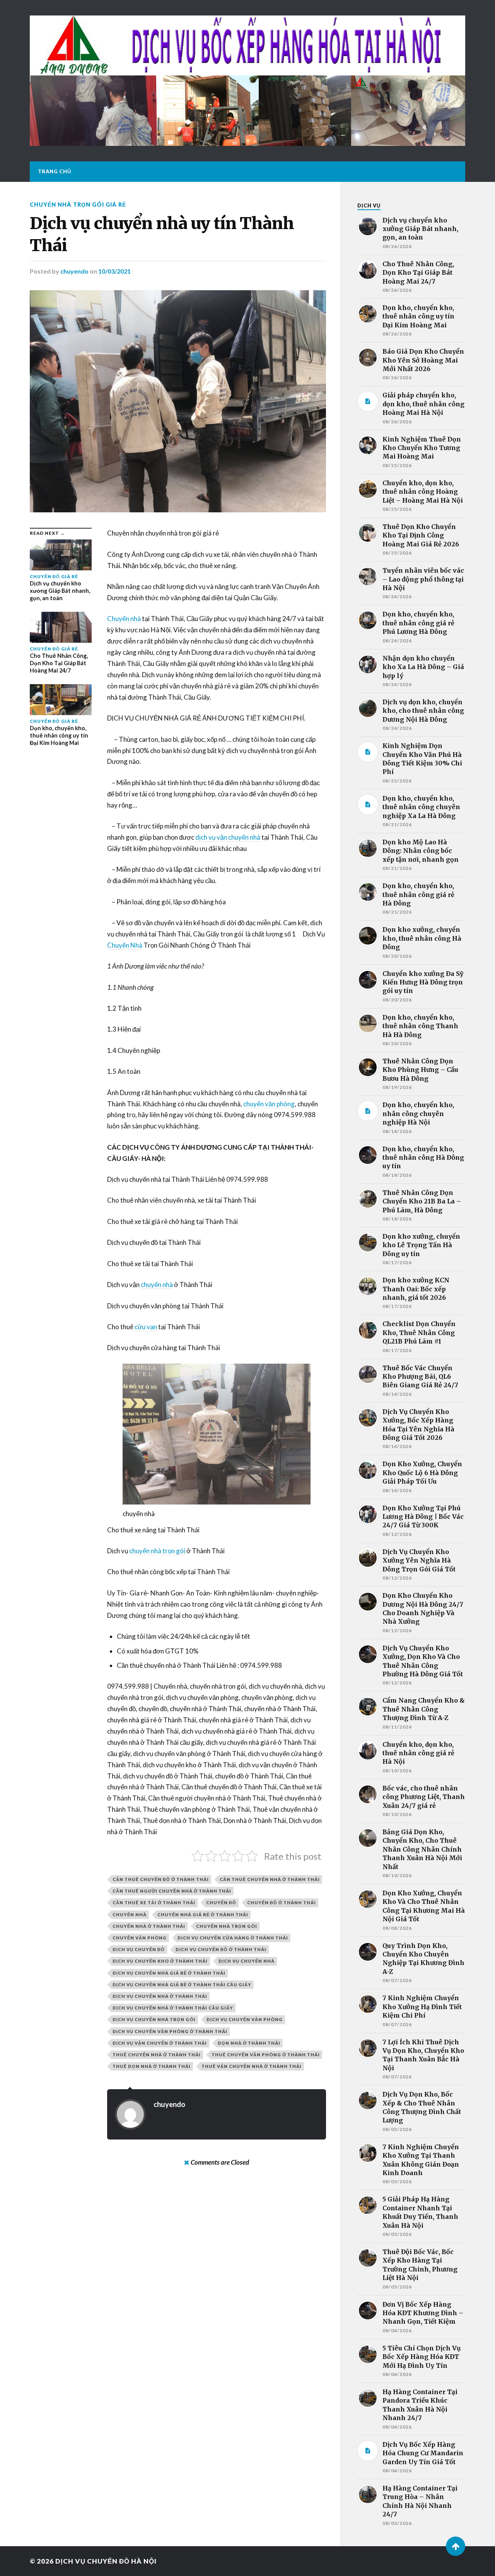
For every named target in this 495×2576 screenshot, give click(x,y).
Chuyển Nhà (125, 945)
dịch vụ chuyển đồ (139, 1949)
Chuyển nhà (124, 619)
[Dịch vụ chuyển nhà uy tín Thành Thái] (178, 401)
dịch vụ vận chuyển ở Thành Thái (160, 2043)
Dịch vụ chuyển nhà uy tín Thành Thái (162, 234)
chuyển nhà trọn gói (157, 1551)
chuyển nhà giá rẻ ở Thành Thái (203, 1914)
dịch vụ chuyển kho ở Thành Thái (160, 1961)
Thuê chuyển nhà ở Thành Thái (157, 2055)
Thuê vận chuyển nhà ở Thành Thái (252, 2066)
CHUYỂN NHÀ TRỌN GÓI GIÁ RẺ (78, 205)
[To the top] (456, 2546)
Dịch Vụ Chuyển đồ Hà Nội (106, 2561)
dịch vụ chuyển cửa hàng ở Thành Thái (233, 1938)
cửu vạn (146, 1327)
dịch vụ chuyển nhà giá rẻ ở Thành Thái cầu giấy (182, 1985)
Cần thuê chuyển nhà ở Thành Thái (270, 1879)
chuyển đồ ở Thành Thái (282, 1902)
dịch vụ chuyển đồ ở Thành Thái (221, 1949)
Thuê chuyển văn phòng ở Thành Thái (266, 2055)
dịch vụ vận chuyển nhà (228, 837)
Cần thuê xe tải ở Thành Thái (154, 1902)
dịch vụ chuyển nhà (247, 1961)
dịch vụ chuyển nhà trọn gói (154, 2019)
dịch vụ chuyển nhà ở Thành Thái (160, 1996)
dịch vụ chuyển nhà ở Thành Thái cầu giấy (173, 2008)
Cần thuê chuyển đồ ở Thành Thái (161, 1879)
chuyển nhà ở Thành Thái (149, 1926)
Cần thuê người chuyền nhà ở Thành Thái (172, 1891)
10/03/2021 (114, 271)
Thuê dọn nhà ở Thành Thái (152, 2066)
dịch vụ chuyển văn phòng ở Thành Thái (170, 2031)
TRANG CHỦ (55, 171)
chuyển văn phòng (269, 1104)
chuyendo (74, 271)
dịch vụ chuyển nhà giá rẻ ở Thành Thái (169, 1973)
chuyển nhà (157, 1285)
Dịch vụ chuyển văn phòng (245, 2019)
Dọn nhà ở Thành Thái (249, 2043)
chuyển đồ (221, 1902)
